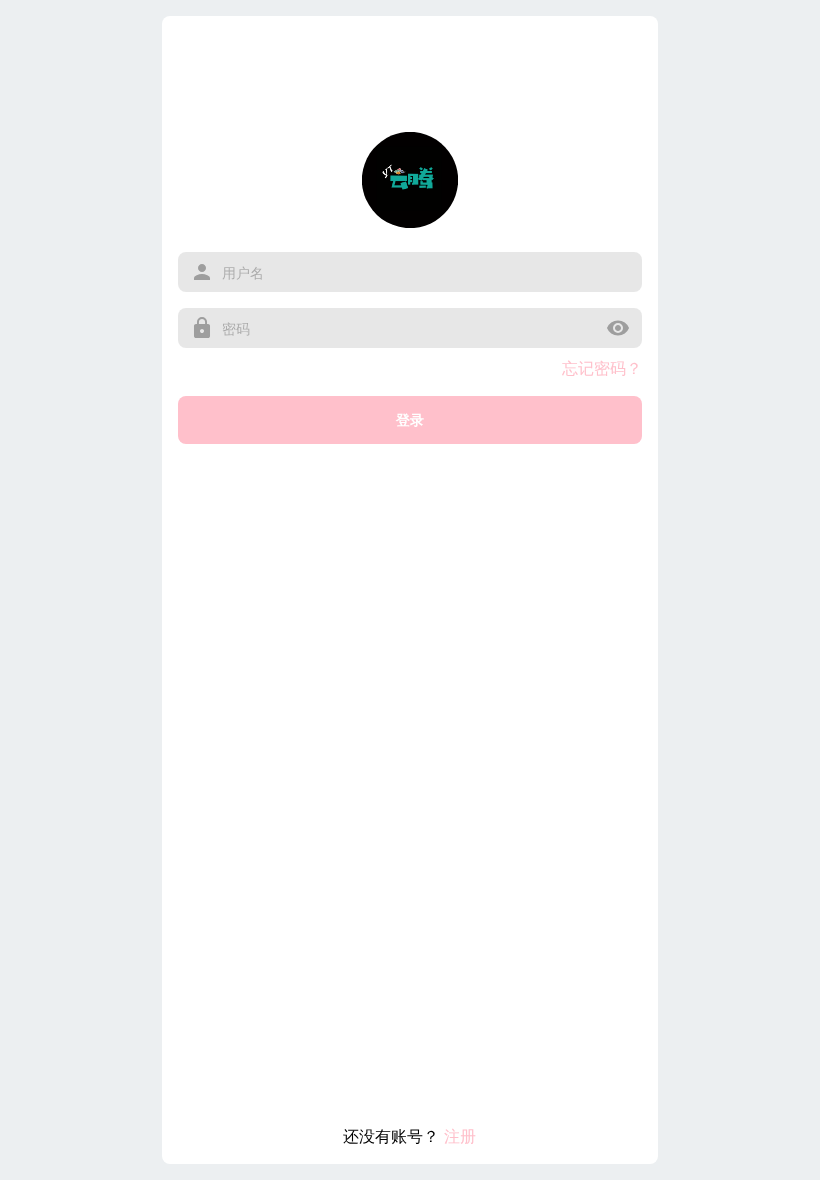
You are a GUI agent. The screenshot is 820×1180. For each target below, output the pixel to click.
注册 (460, 1136)
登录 (410, 419)
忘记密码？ (602, 368)
